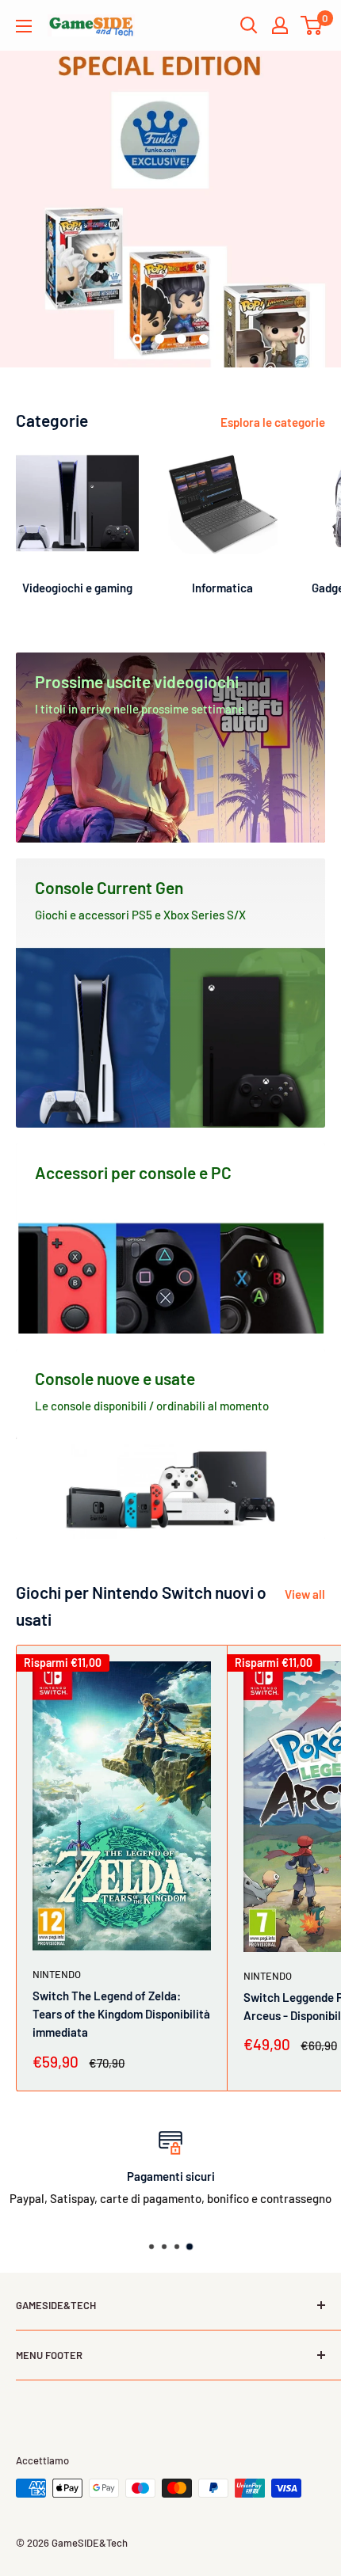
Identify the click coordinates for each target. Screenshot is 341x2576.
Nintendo (57, 1974)
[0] (312, 25)
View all (305, 1594)
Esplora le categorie (273, 422)
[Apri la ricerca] (249, 25)
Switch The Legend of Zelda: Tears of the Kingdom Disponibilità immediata (121, 2014)
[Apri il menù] (24, 26)
